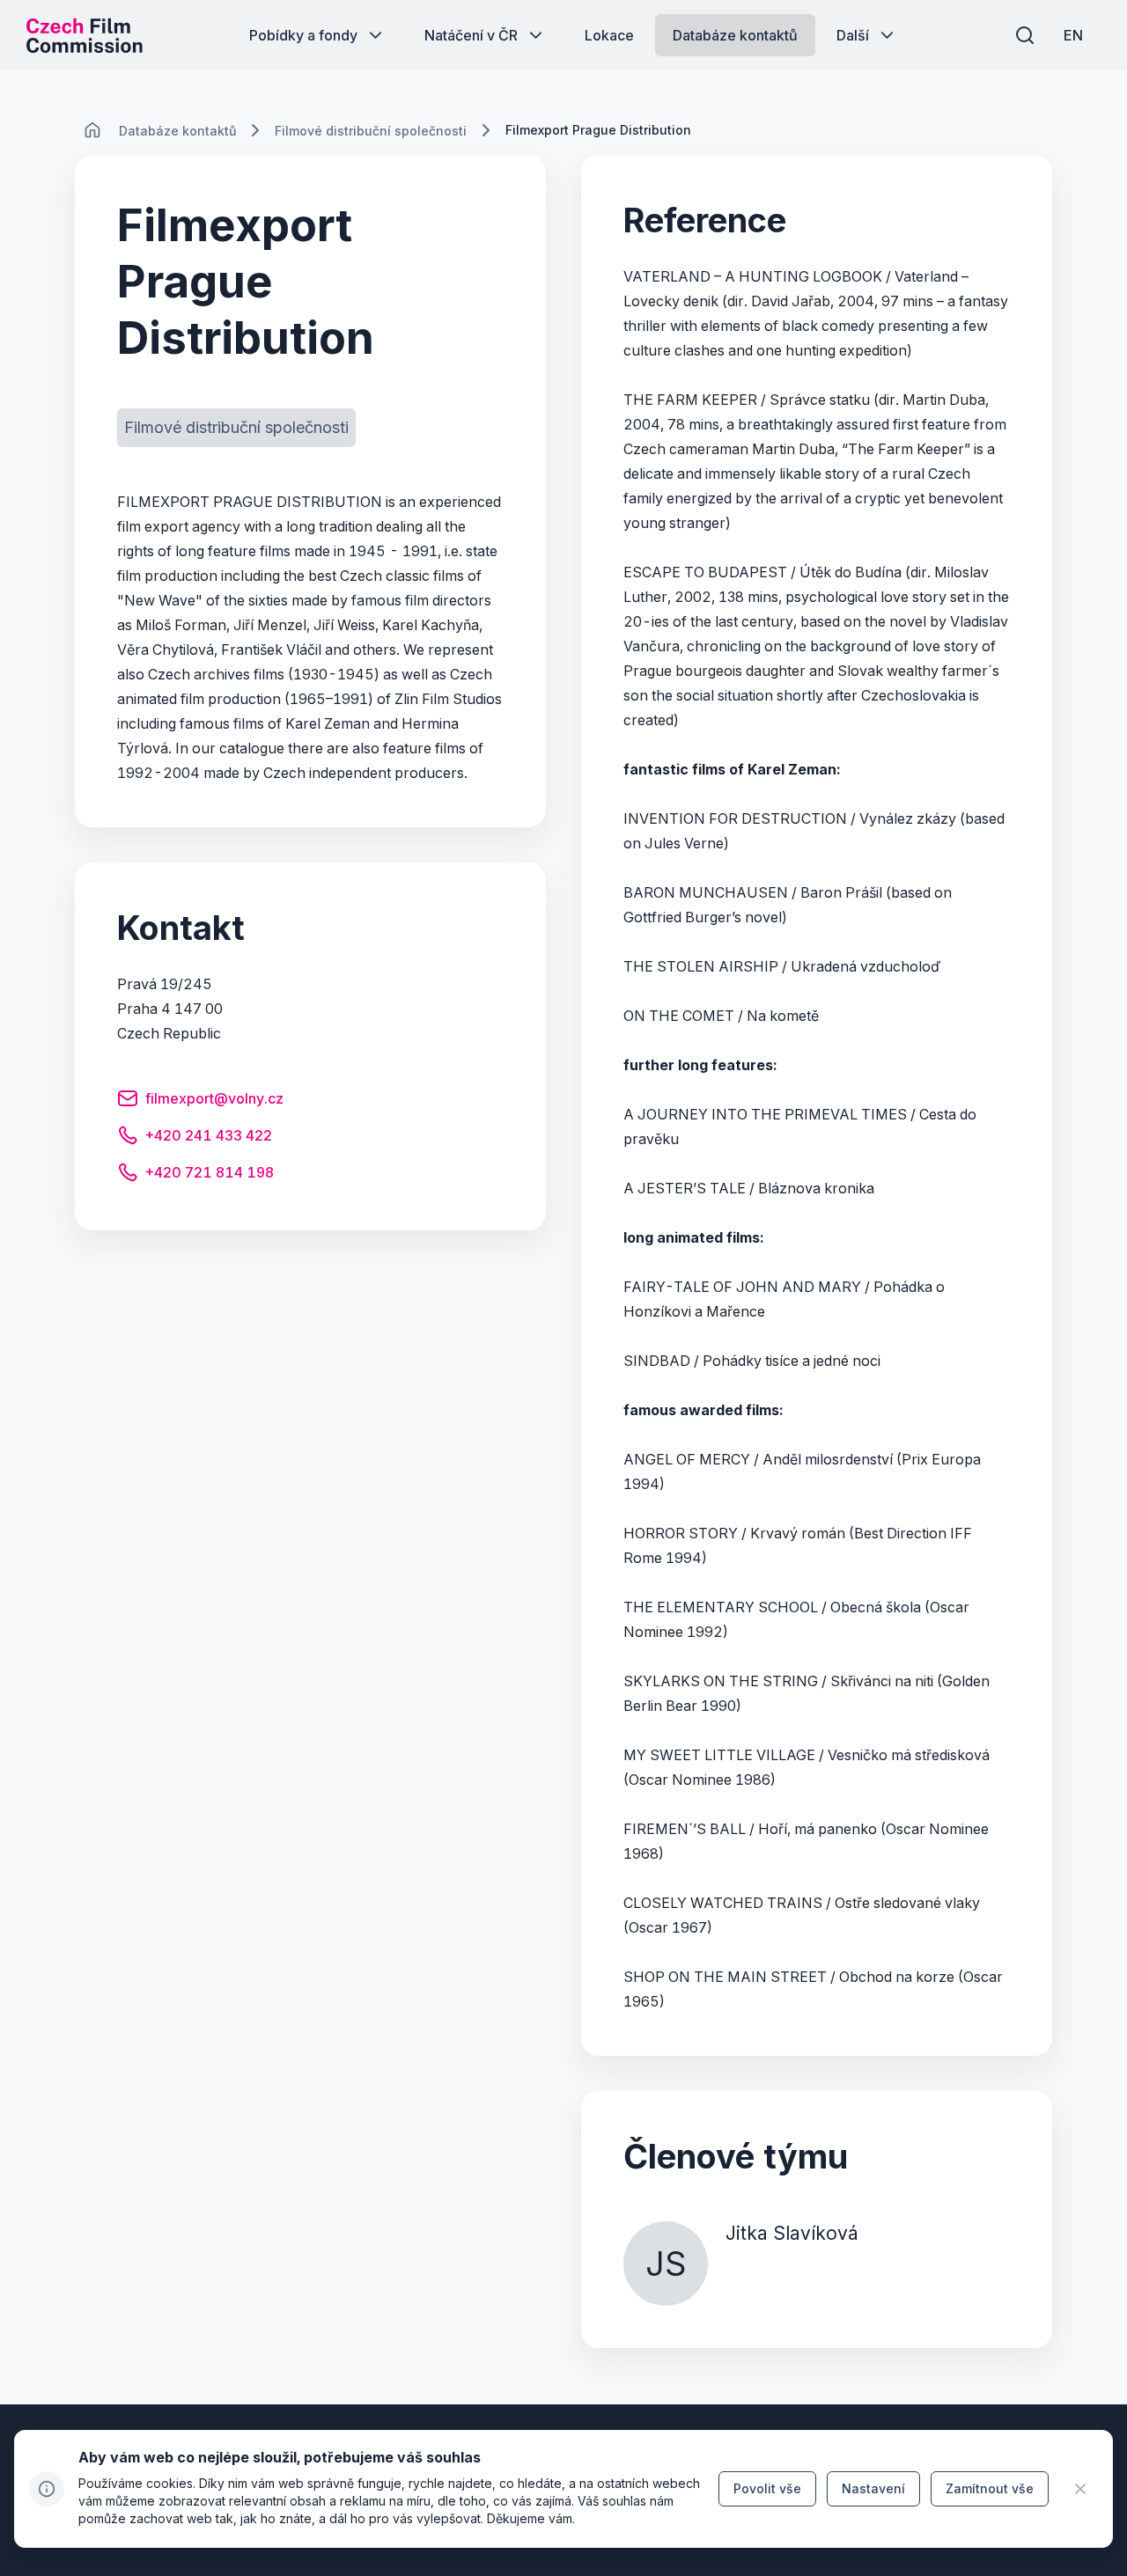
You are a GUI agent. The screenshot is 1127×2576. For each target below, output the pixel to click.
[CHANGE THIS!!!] (92, 130)
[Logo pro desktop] (85, 35)
